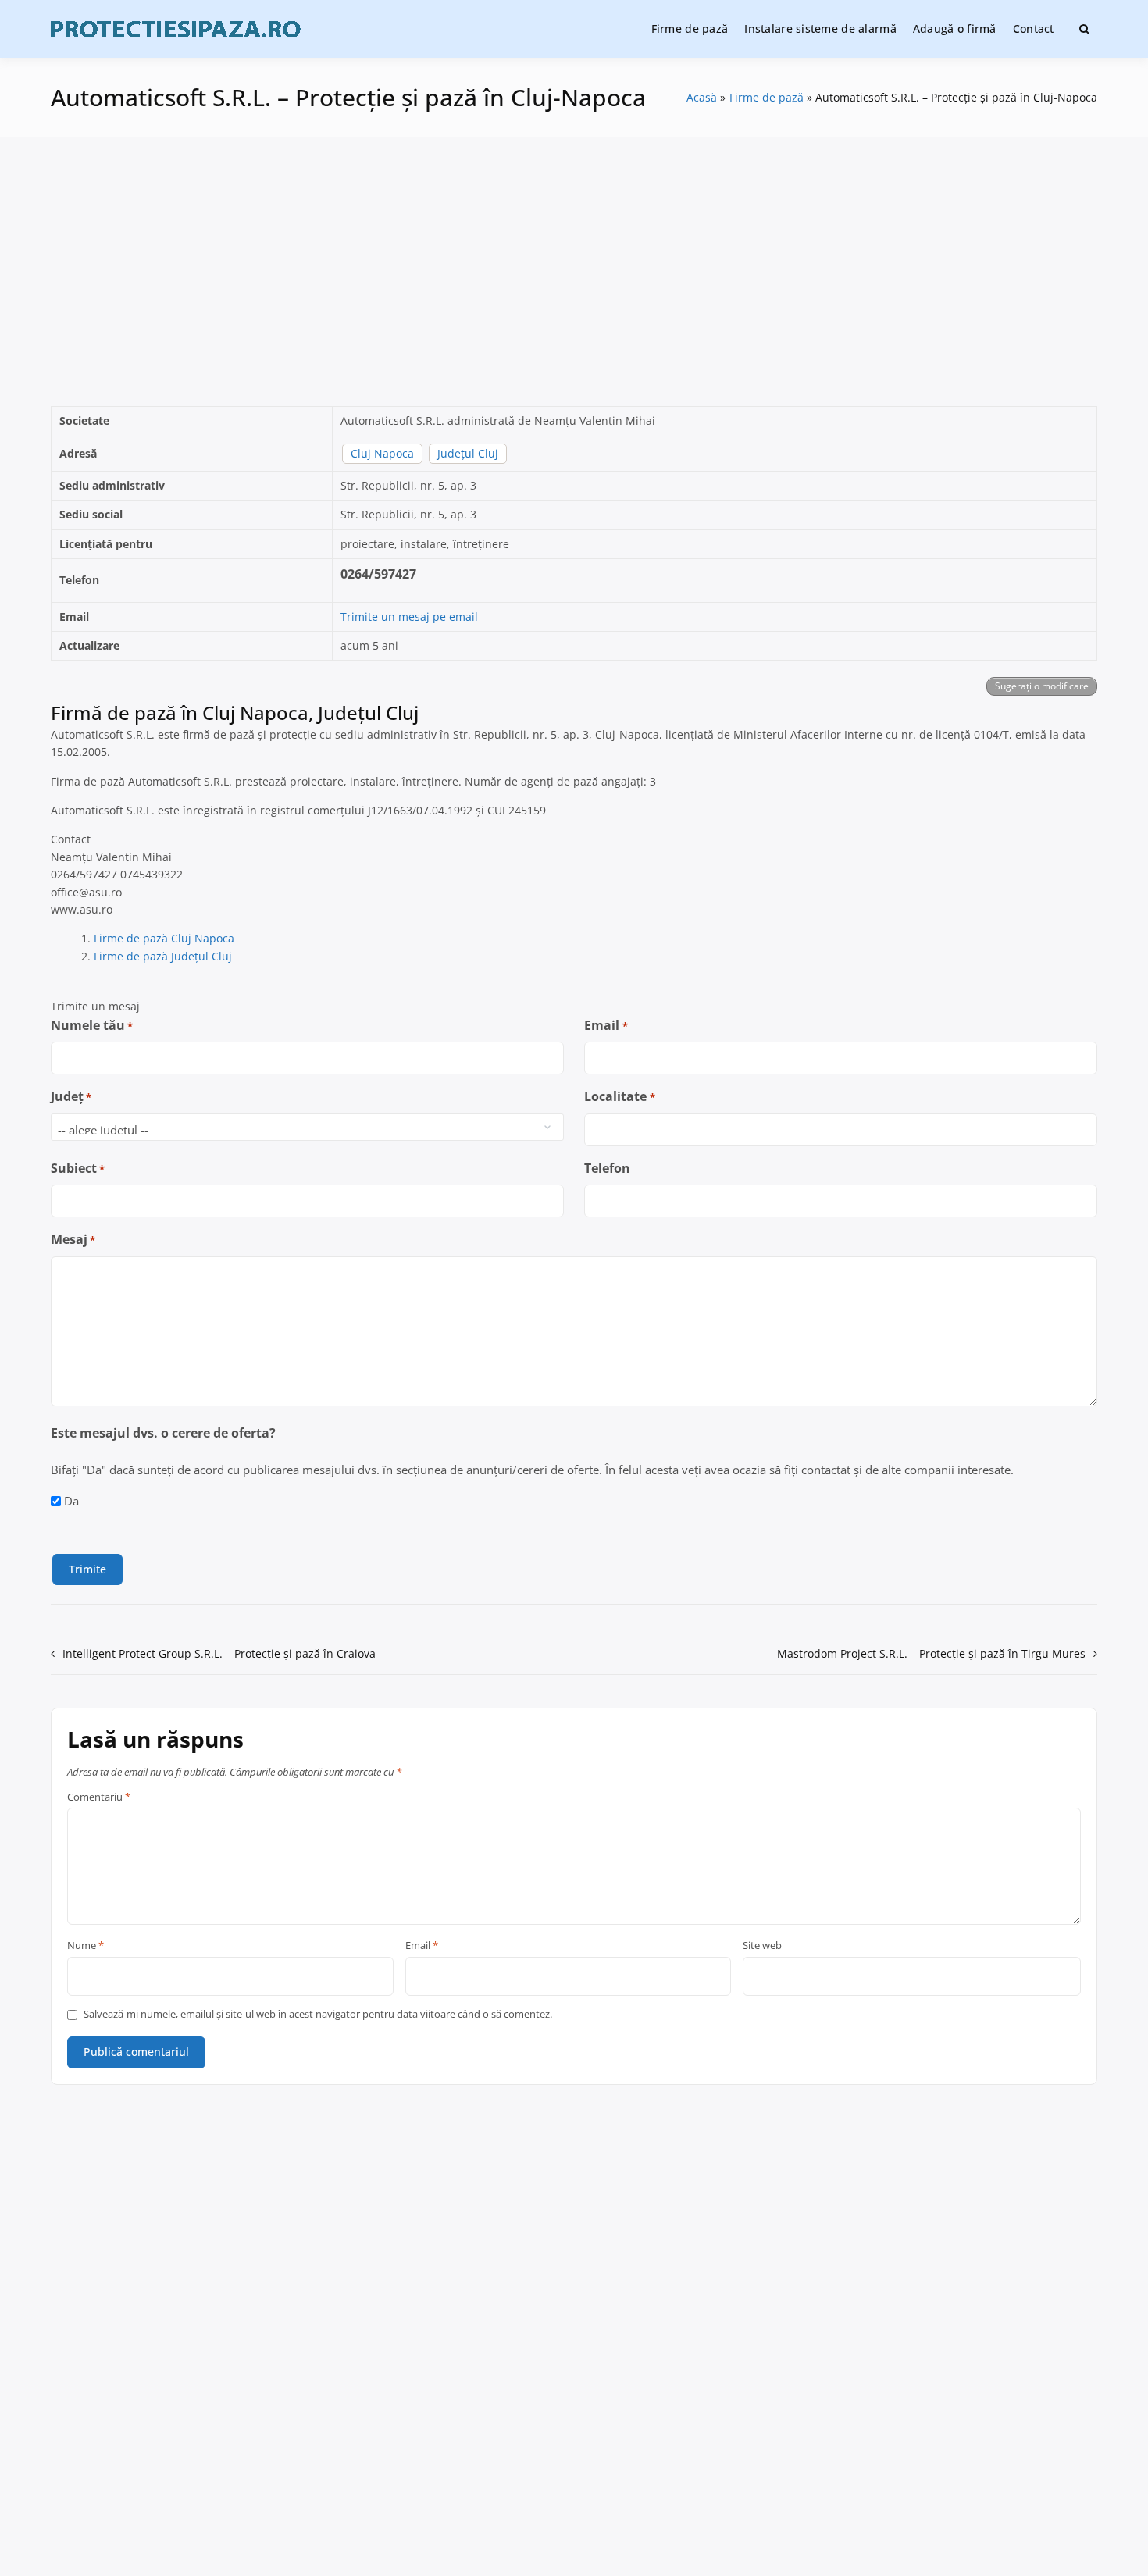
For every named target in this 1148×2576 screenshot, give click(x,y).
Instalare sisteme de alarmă (820, 29)
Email (606, 1025)
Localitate (619, 1096)
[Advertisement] (574, 272)
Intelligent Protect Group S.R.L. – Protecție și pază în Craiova (219, 1653)
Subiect (78, 1168)
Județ (71, 1096)
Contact (1034, 29)
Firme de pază (690, 29)
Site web (762, 1946)
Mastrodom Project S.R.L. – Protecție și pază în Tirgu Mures (931, 1653)
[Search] (1084, 29)
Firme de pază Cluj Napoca (164, 938)
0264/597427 (378, 574)
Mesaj (73, 1239)
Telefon (607, 1168)
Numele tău (92, 1025)
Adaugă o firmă (955, 29)
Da (71, 1501)
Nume (86, 1946)
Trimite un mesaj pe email (409, 616)
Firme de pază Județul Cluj (163, 956)
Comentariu (99, 1797)
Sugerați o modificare (1042, 686)
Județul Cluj (468, 453)
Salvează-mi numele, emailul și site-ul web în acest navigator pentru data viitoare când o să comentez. (318, 2014)
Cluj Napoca (382, 453)
